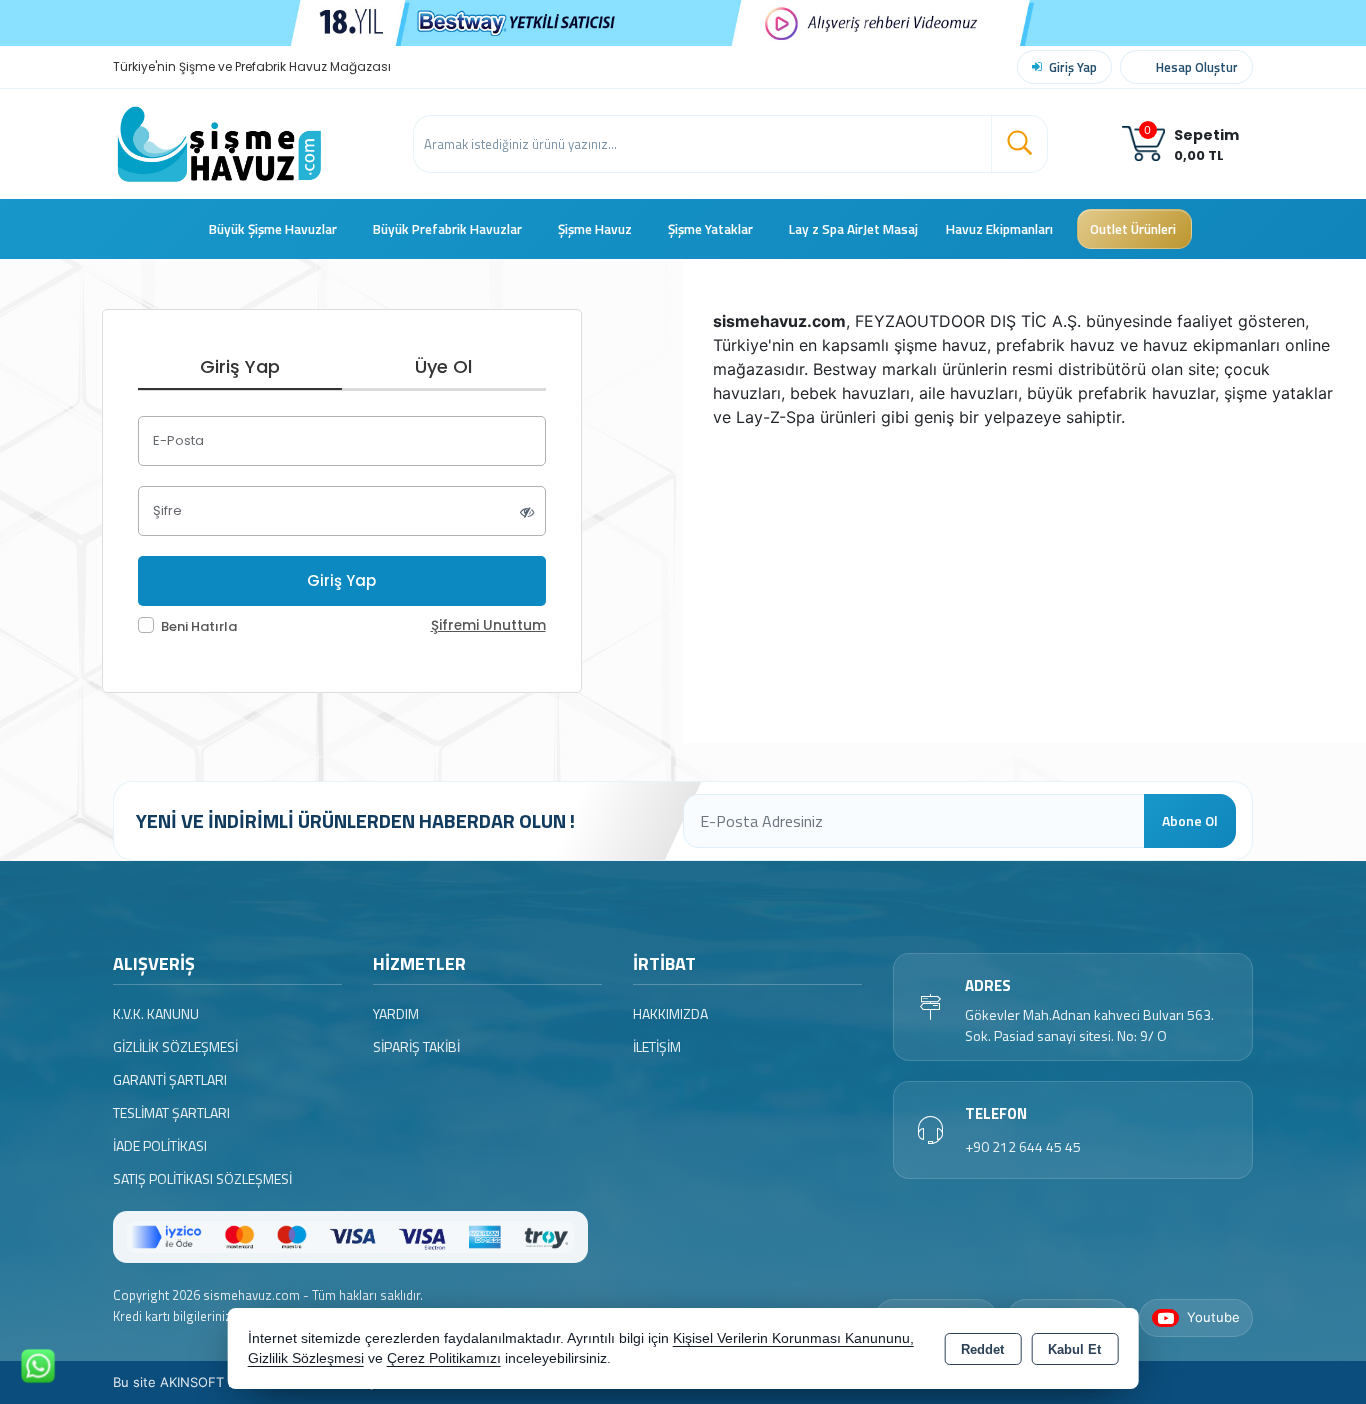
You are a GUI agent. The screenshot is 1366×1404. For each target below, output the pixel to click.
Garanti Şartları (170, 1079)
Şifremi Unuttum (488, 625)
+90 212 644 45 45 (1023, 1146)
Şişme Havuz (595, 229)
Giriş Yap (1073, 67)
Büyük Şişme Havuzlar (273, 229)
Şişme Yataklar (710, 229)
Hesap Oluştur (1197, 67)
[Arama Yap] (1019, 144)
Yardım (396, 1013)
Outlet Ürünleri (1133, 229)
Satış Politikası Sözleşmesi (202, 1178)
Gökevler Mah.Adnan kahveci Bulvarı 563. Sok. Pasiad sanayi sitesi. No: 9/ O (1089, 1025)
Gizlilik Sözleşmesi (175, 1046)
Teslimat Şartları (171, 1112)
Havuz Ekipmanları (999, 229)
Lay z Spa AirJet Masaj (853, 229)
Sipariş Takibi (416, 1046)
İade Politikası (160, 1145)
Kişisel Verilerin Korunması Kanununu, (793, 1338)
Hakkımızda (670, 1013)
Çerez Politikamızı (444, 1358)
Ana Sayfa (181, 229)
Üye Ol (443, 366)
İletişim (657, 1046)
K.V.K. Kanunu (156, 1013)
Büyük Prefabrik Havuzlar (447, 229)
